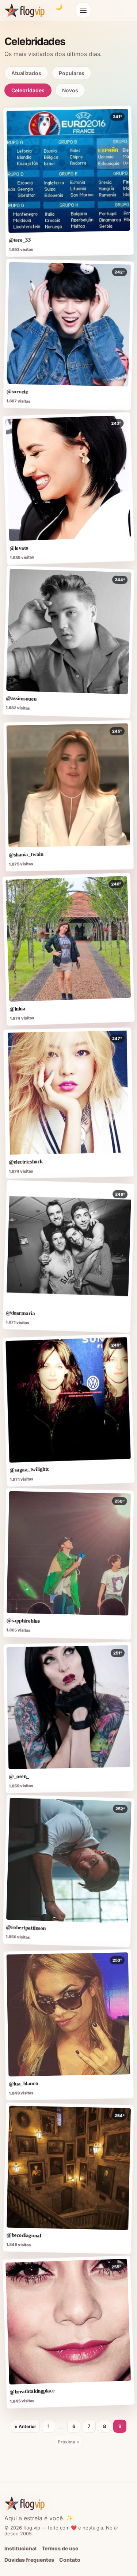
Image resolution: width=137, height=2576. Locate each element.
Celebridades (28, 90)
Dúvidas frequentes (29, 2560)
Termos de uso (60, 2548)
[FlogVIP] (25, 10)
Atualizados (26, 73)
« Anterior (25, 2426)
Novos (70, 90)
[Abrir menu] (83, 10)
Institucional (20, 2548)
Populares (72, 73)
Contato (70, 2560)
